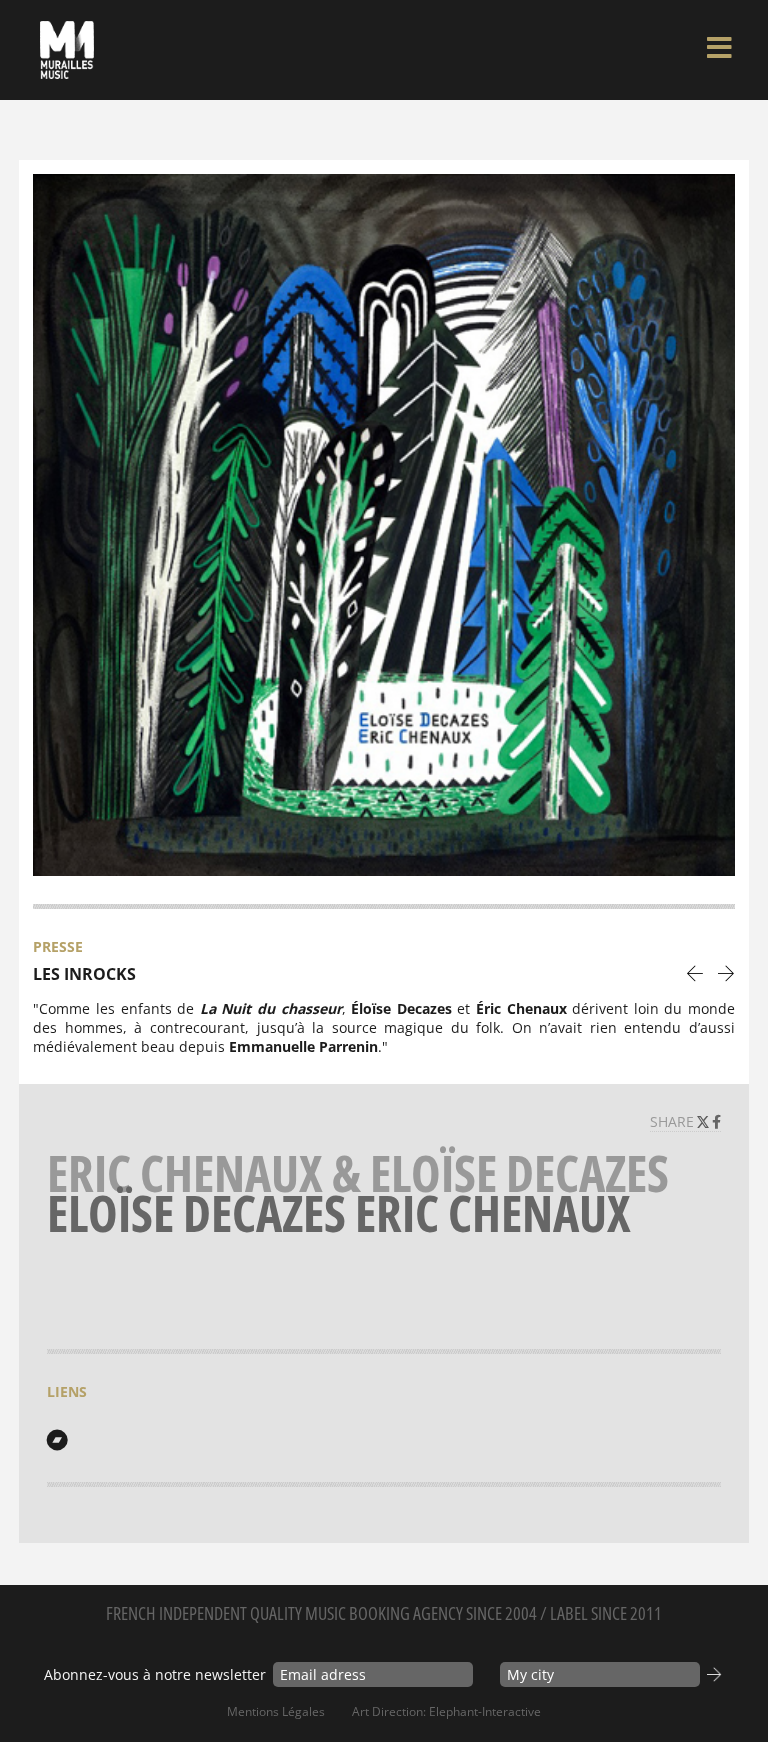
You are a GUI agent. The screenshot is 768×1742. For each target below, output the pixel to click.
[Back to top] (732, 1686)
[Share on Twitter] (705, 1121)
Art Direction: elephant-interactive (446, 1711)
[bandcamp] (57, 1440)
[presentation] (695, 972)
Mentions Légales (276, 1711)
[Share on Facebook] (716, 1121)
